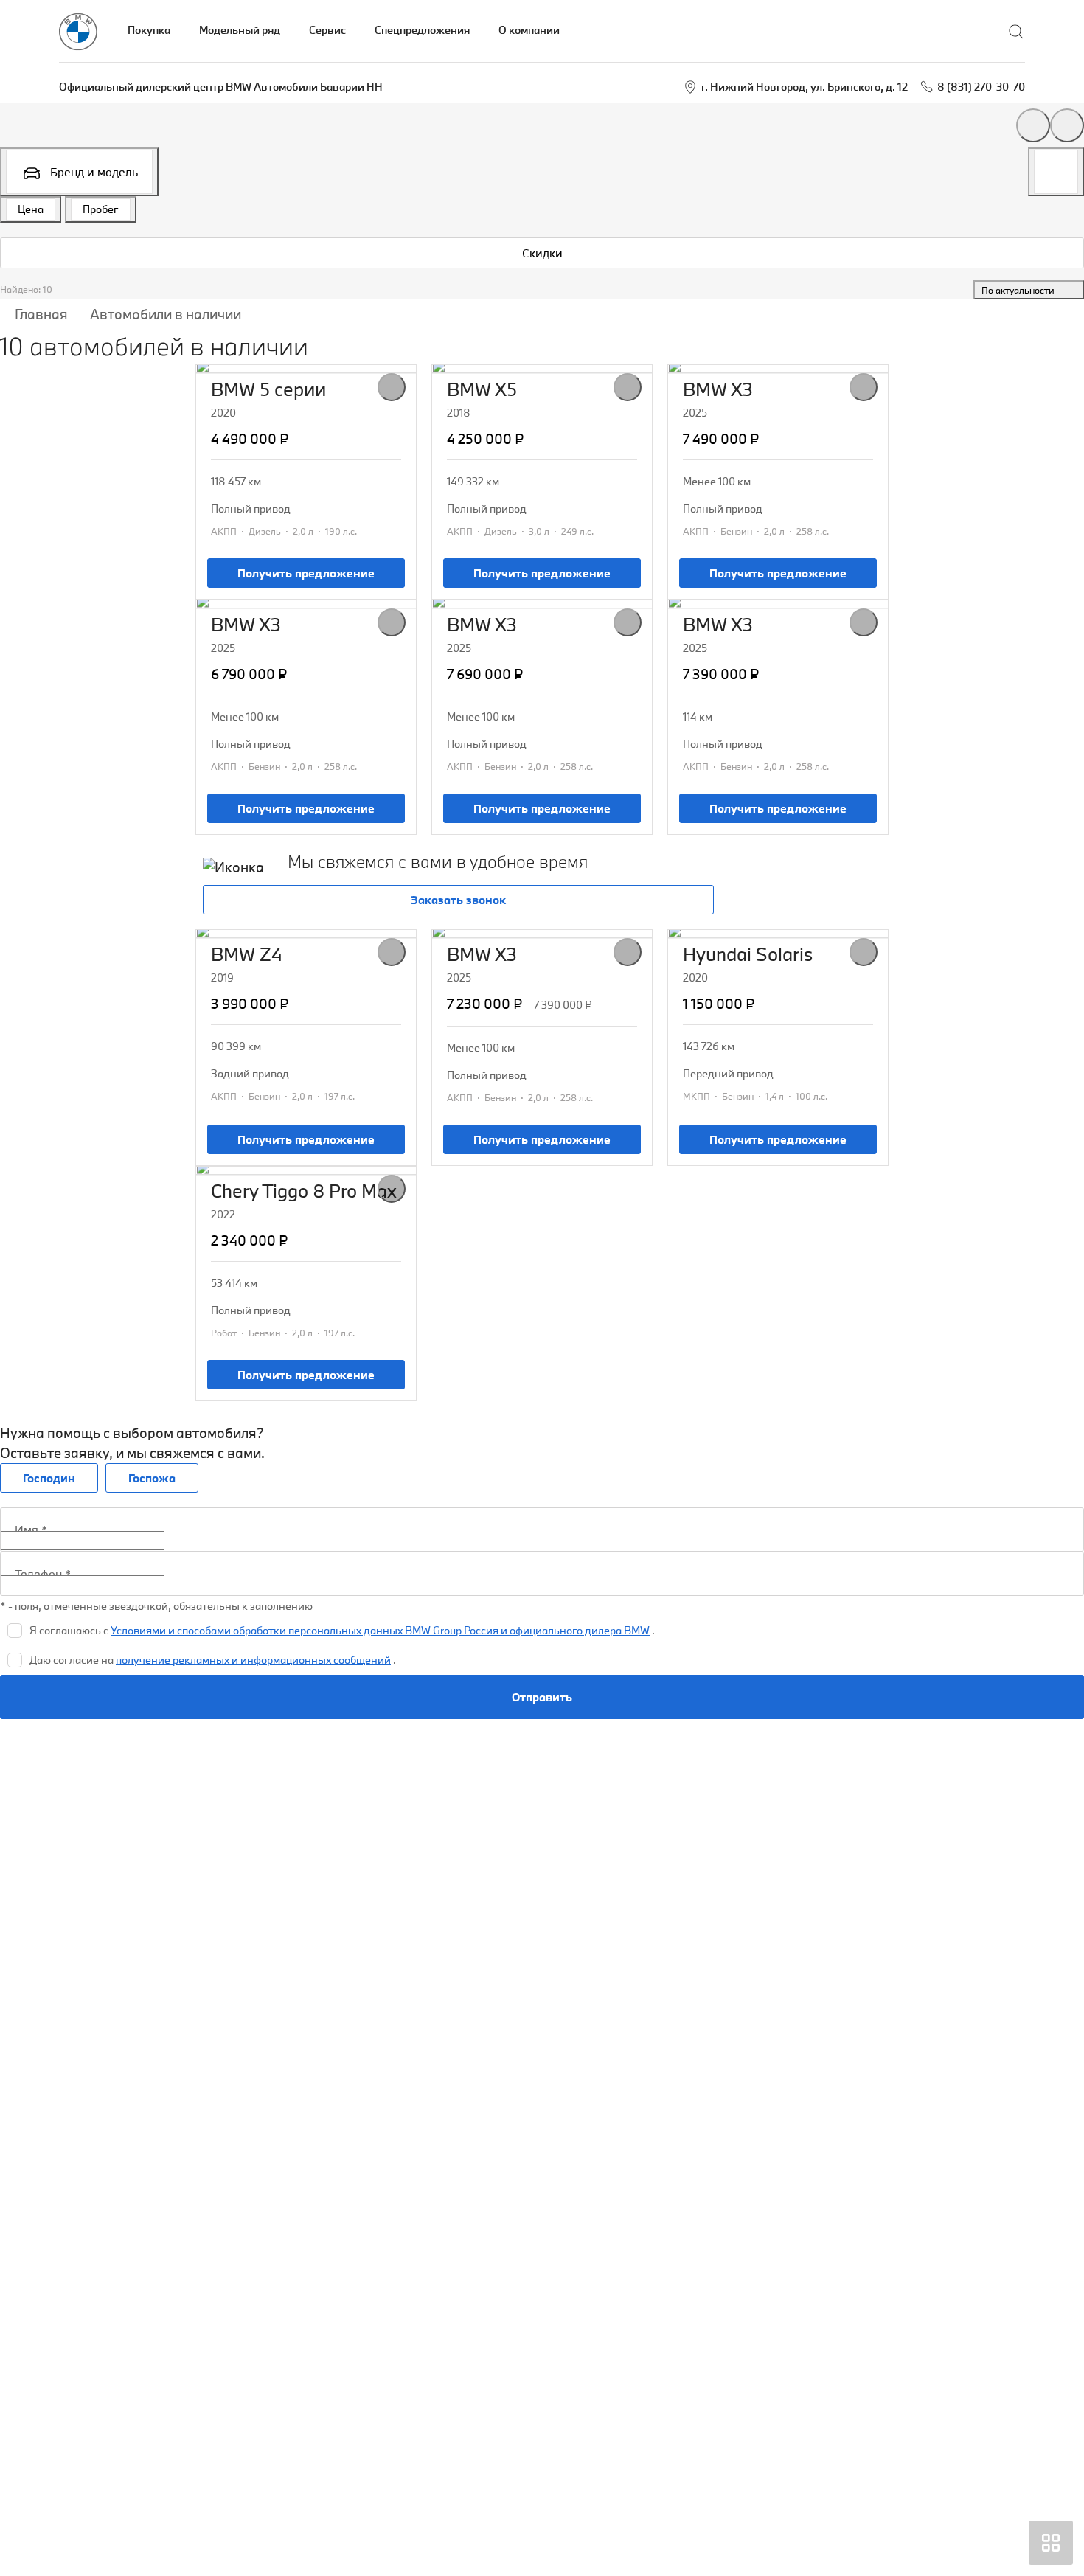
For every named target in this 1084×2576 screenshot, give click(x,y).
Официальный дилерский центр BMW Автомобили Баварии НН (221, 87)
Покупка (149, 30)
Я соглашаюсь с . (342, 1630)
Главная (41, 314)
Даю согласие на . (213, 1660)
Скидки (542, 253)
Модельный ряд (240, 30)
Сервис (327, 30)
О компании (529, 30)
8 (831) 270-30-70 (981, 87)
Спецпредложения (422, 30)
